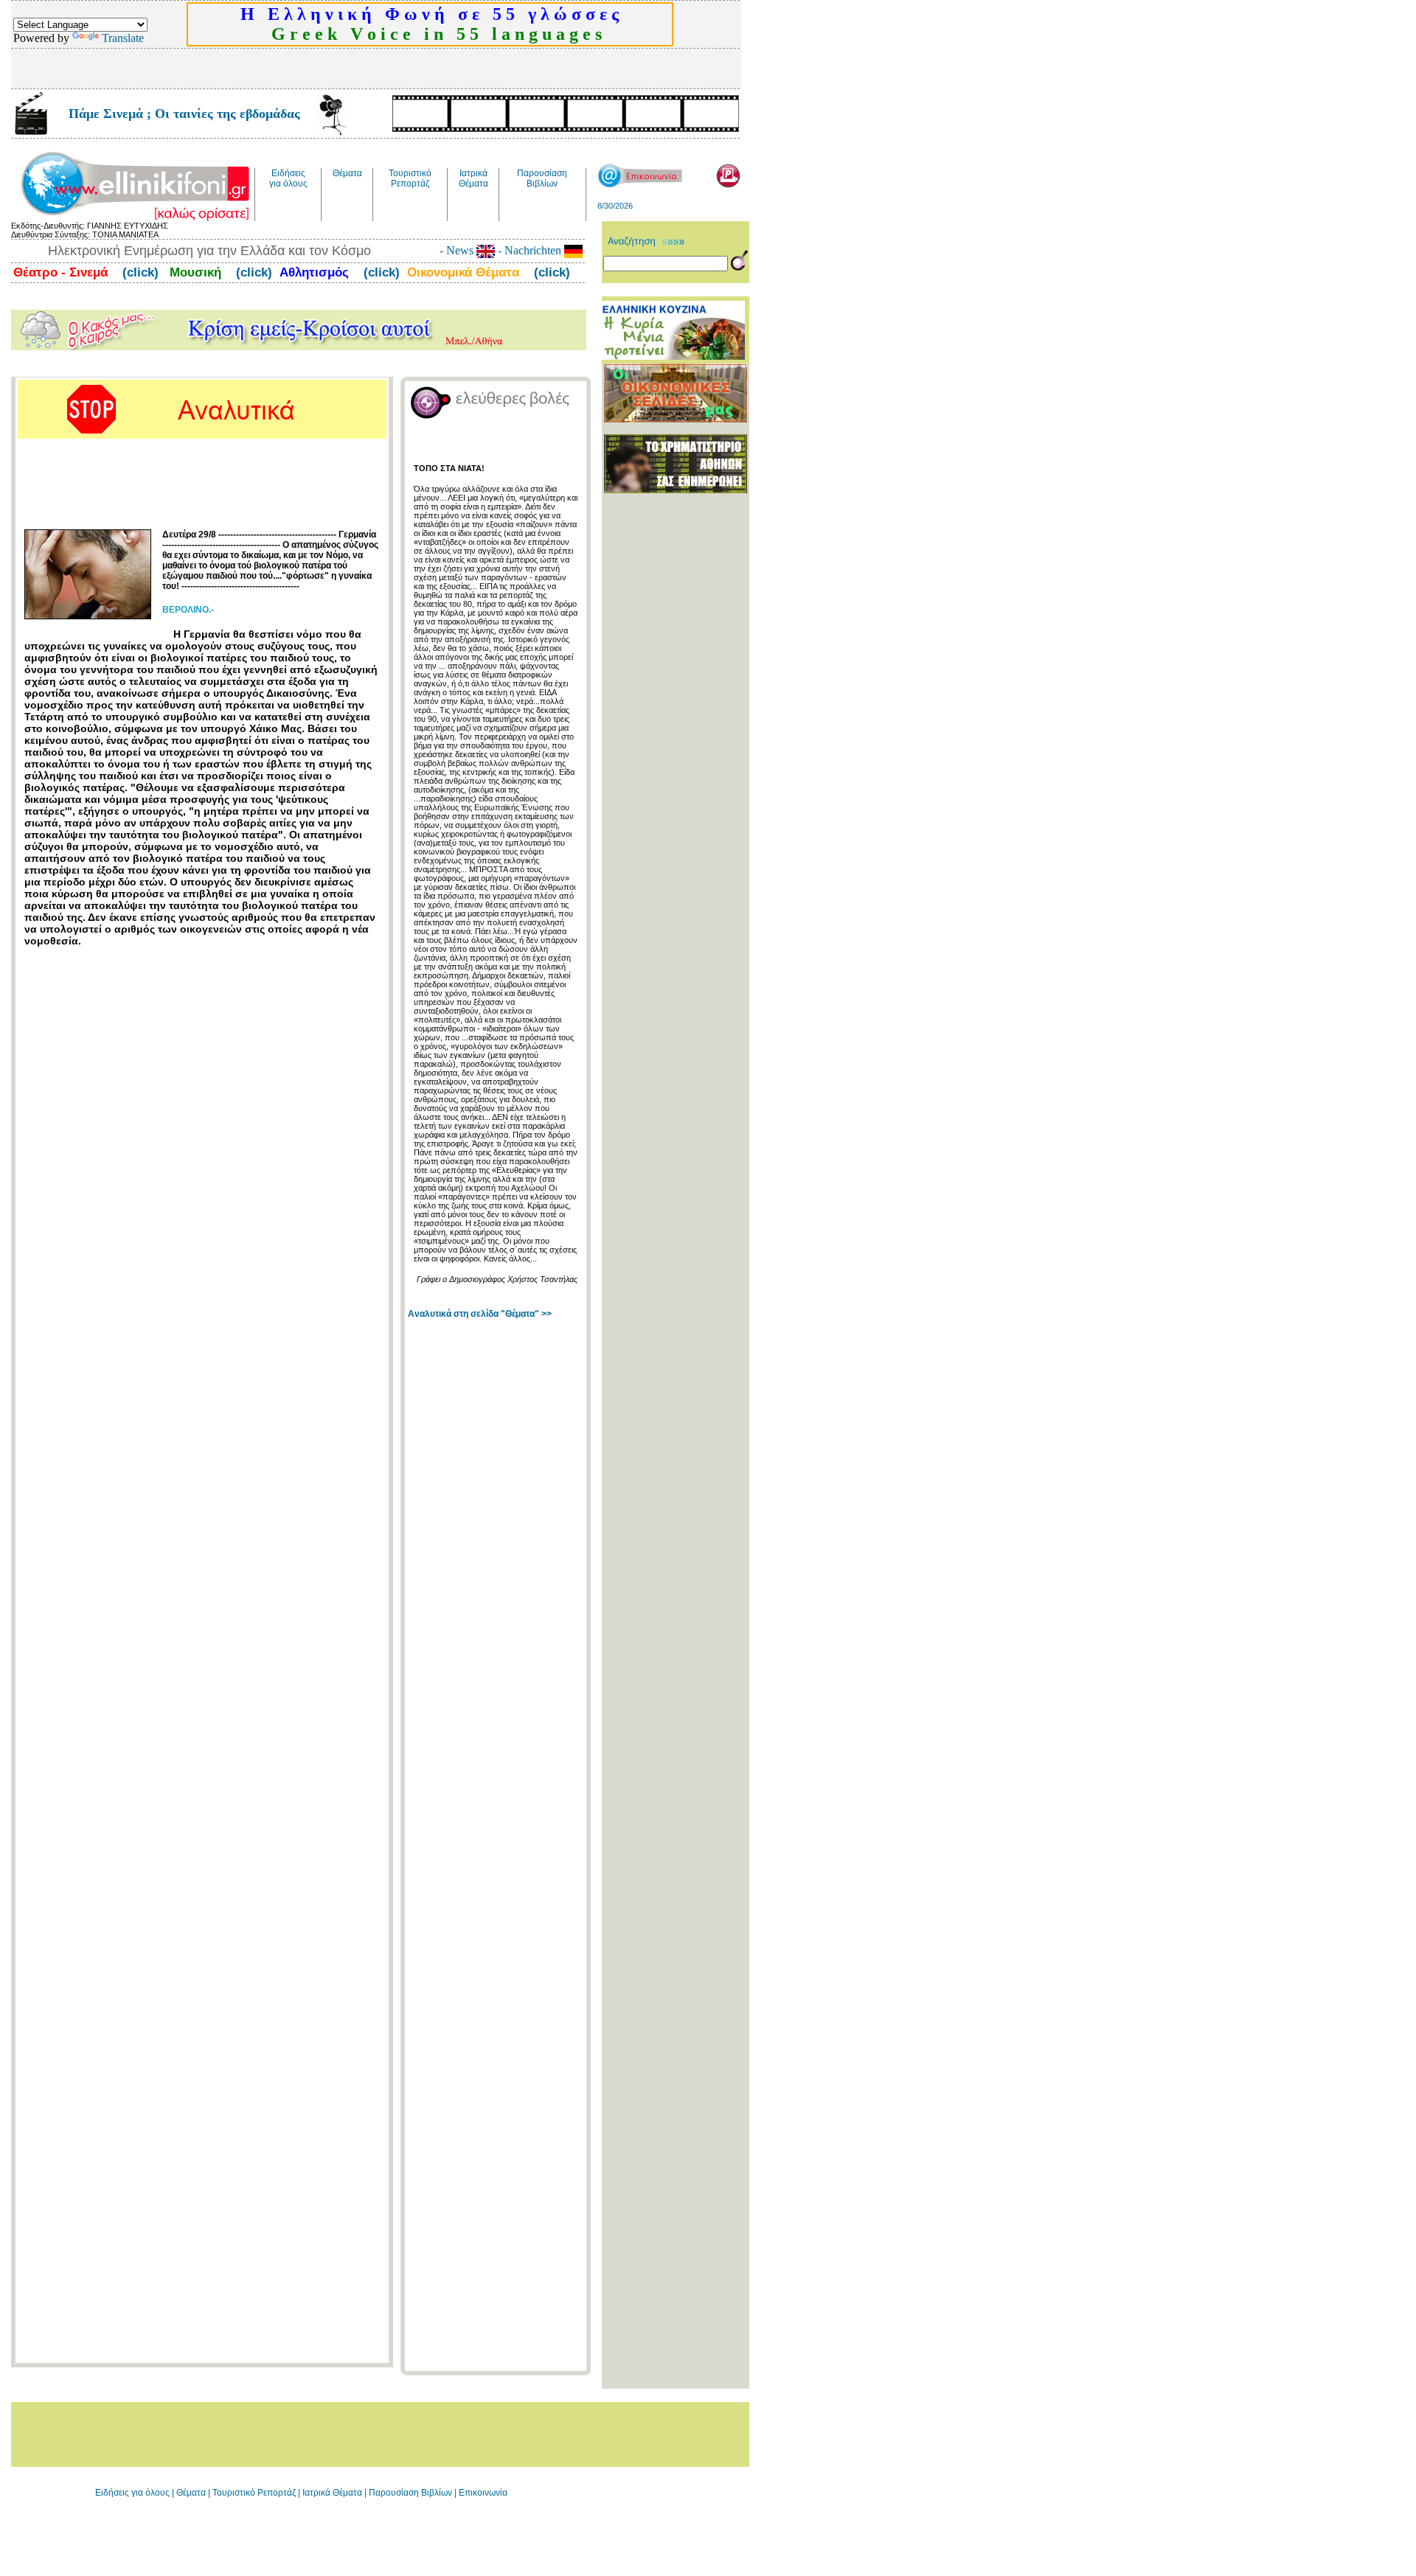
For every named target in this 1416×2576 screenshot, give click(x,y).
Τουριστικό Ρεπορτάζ (255, 2493)
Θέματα (191, 2493)
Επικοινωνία (483, 2493)
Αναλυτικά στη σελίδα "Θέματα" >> (480, 1314)
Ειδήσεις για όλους (132, 2493)
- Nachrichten (530, 250)
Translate (123, 38)
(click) (139, 272)
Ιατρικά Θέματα (332, 2493)
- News (458, 250)
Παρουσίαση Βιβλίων (412, 2493)
